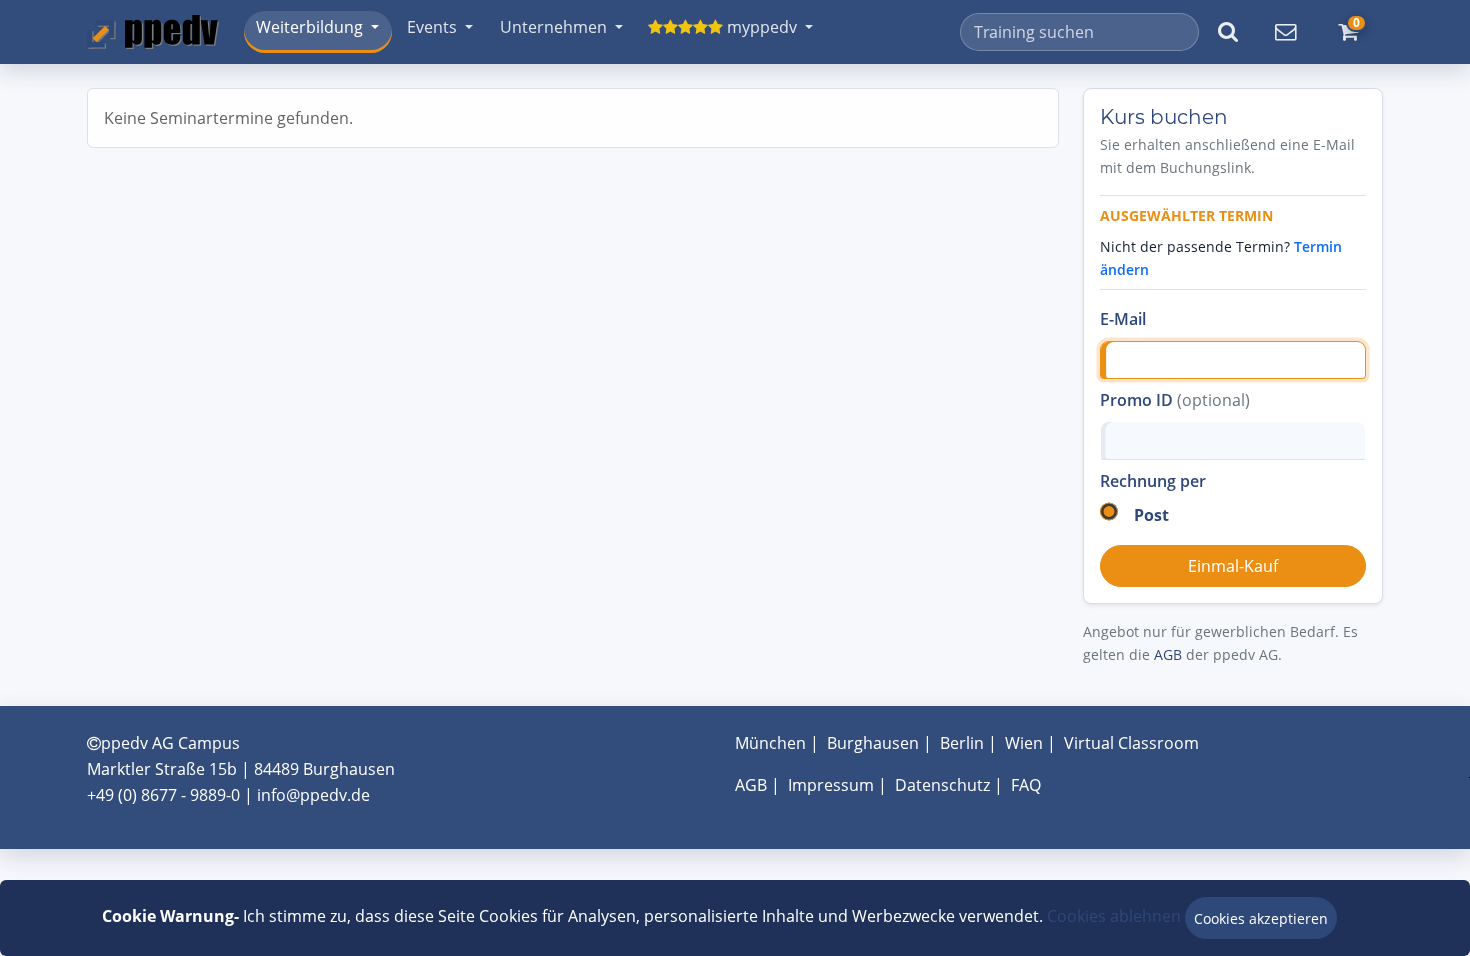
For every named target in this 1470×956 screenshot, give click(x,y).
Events (432, 27)
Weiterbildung (309, 27)
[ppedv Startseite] (153, 32)
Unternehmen (553, 27)
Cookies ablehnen (1114, 916)
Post (1151, 515)
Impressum (831, 785)
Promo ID (1175, 400)
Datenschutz (942, 785)
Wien (1024, 743)
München (770, 743)
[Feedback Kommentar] (1285, 32)
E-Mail (1123, 319)
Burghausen (873, 743)
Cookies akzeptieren (1261, 918)
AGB (1168, 654)
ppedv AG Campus (170, 743)
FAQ (1026, 785)
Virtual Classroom (1131, 743)
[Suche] (1228, 32)
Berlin (962, 743)
